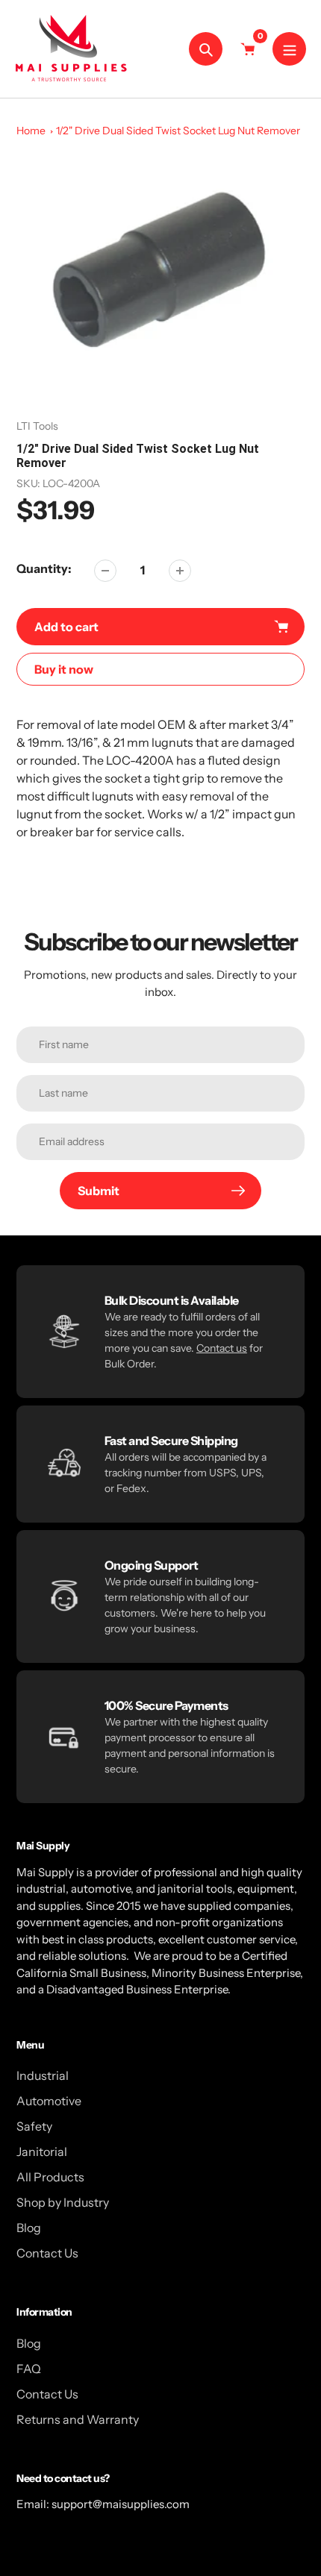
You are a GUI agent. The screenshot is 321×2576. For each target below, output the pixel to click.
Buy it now (64, 669)
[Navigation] (289, 49)
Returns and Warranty (78, 2419)
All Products (50, 2177)
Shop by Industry (63, 2202)
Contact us (222, 1348)
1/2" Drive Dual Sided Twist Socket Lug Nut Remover (178, 131)
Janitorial (42, 2152)
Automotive (49, 2101)
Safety (34, 2126)
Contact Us (47, 2253)
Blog (29, 2228)
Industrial (43, 2075)
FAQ (29, 2369)
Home (31, 131)
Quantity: (44, 568)
